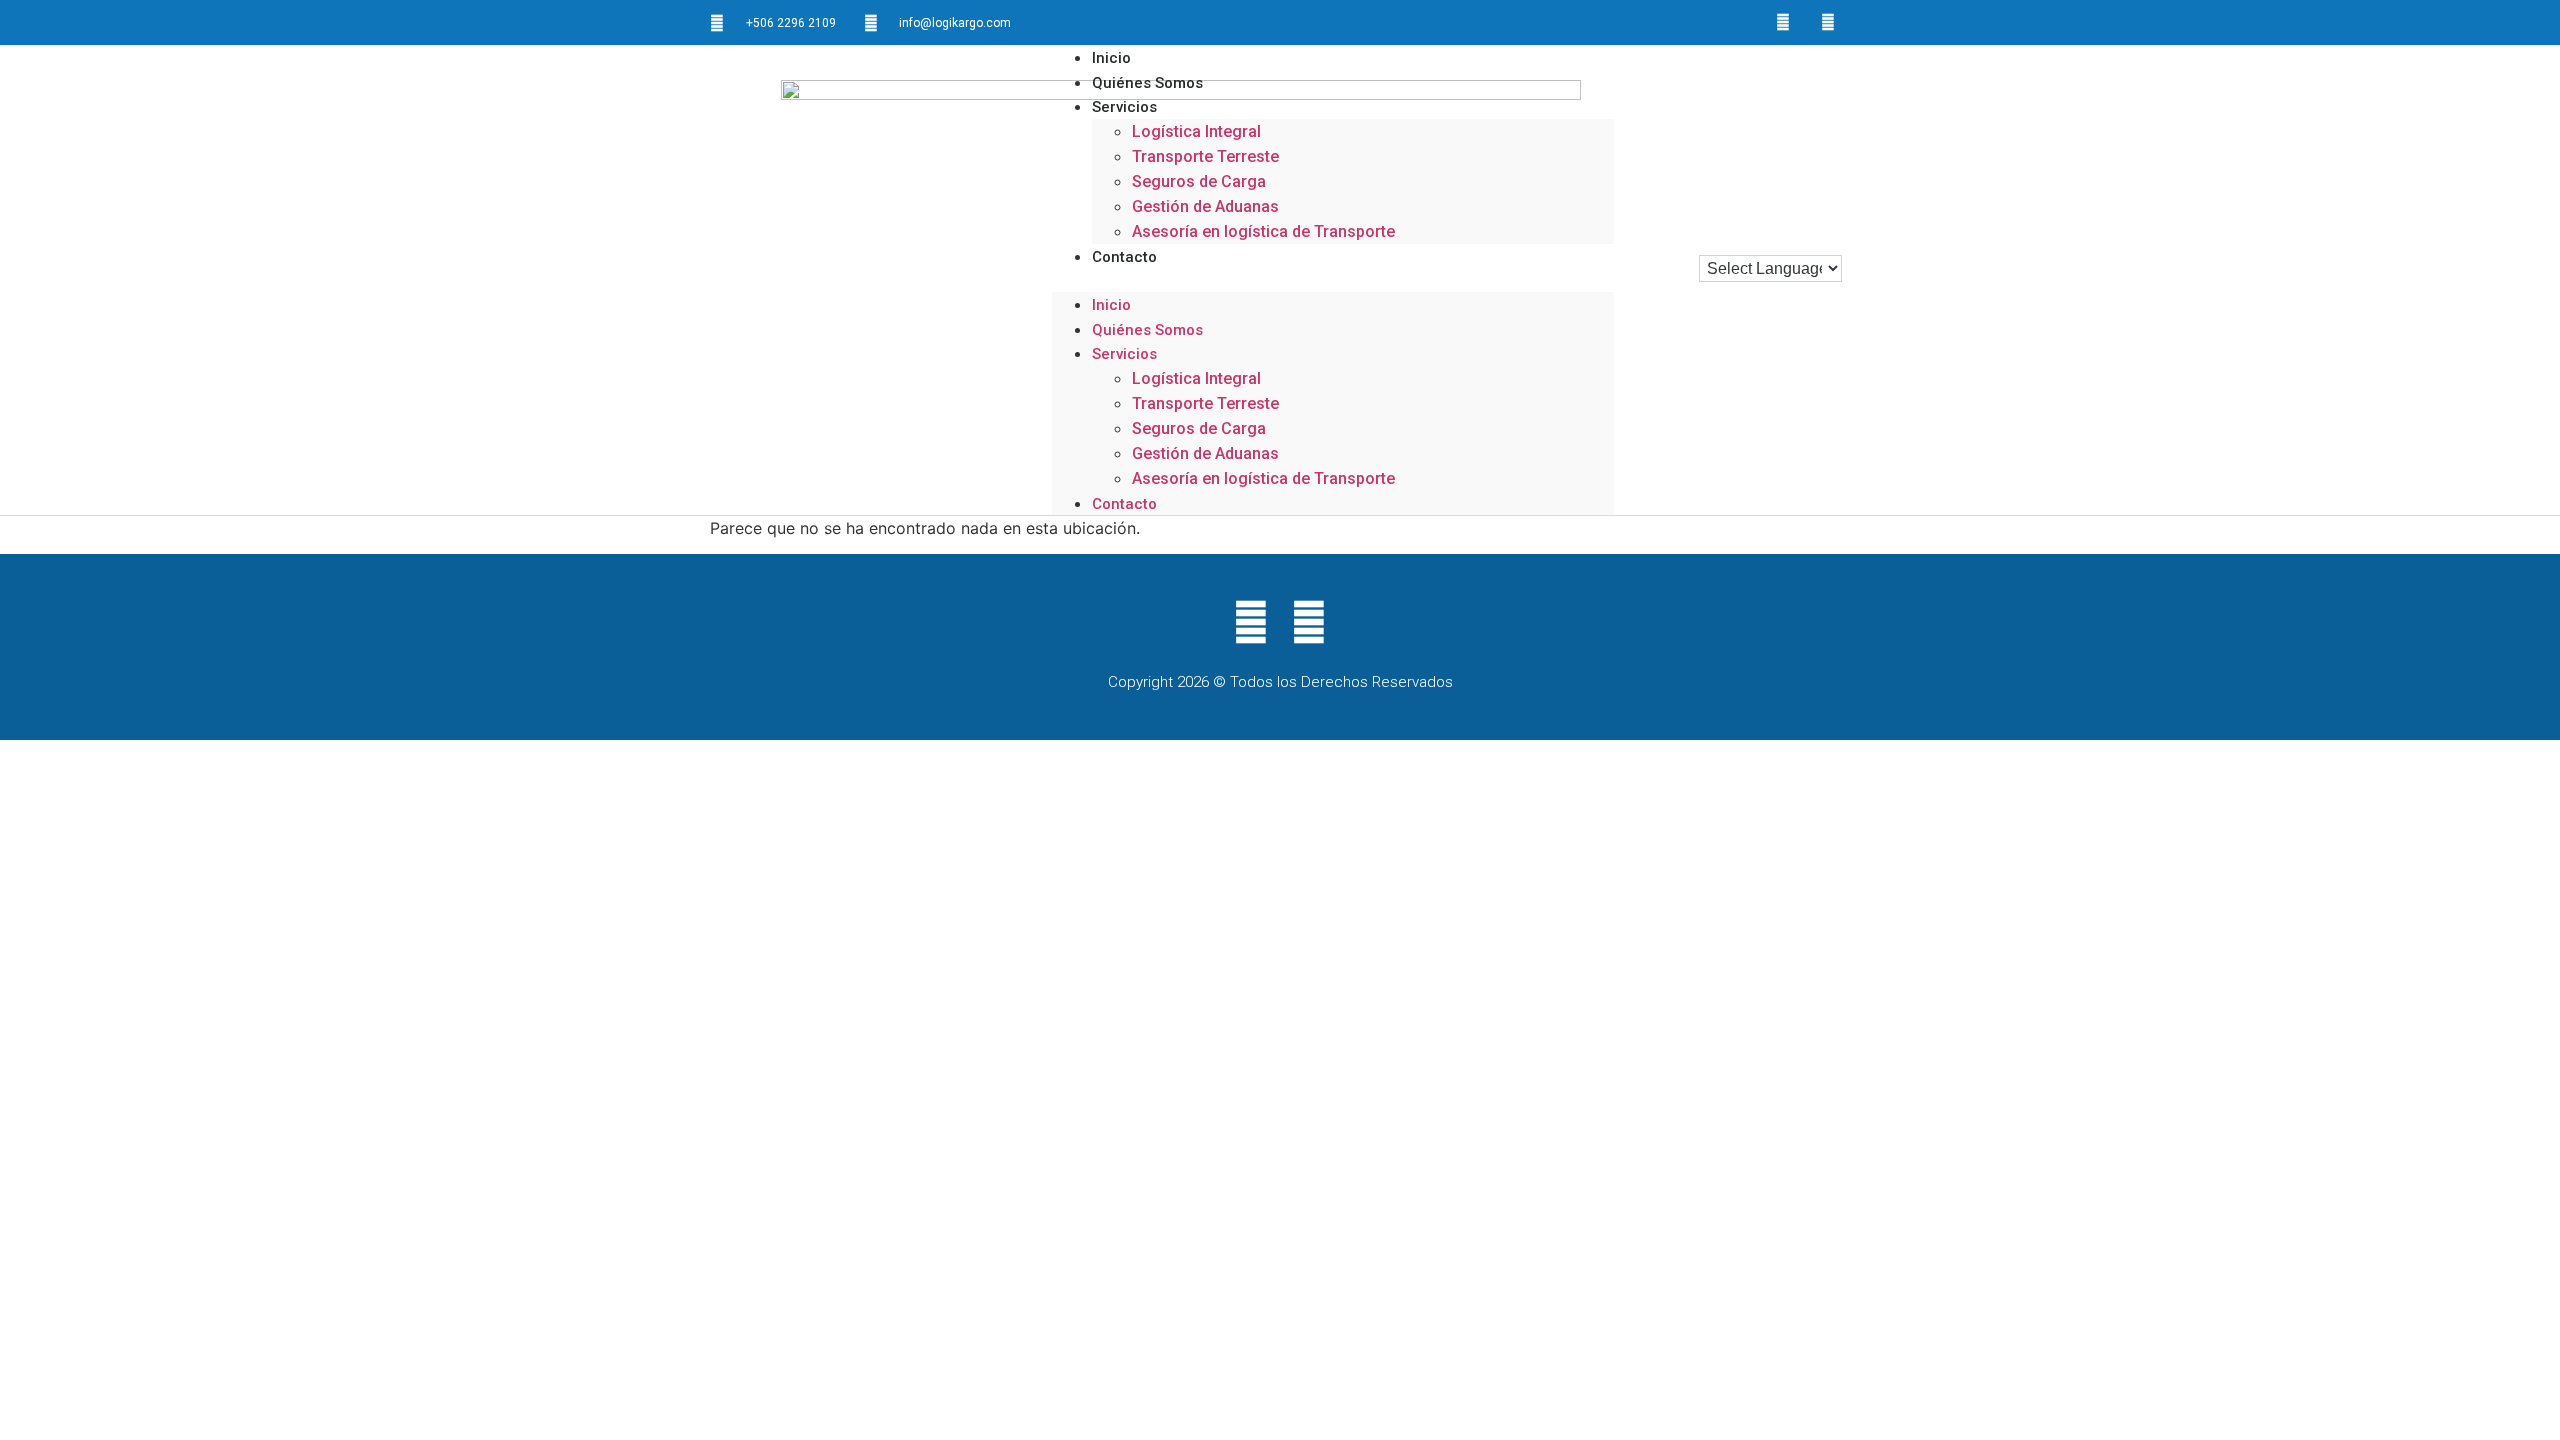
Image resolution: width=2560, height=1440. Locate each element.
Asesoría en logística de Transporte (1263, 231)
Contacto (1124, 257)
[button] (1333, 280)
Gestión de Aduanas (1205, 206)
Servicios (1124, 107)
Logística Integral (1196, 131)
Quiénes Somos (1147, 330)
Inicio (1111, 305)
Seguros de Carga (1199, 181)
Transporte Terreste (1205, 156)
